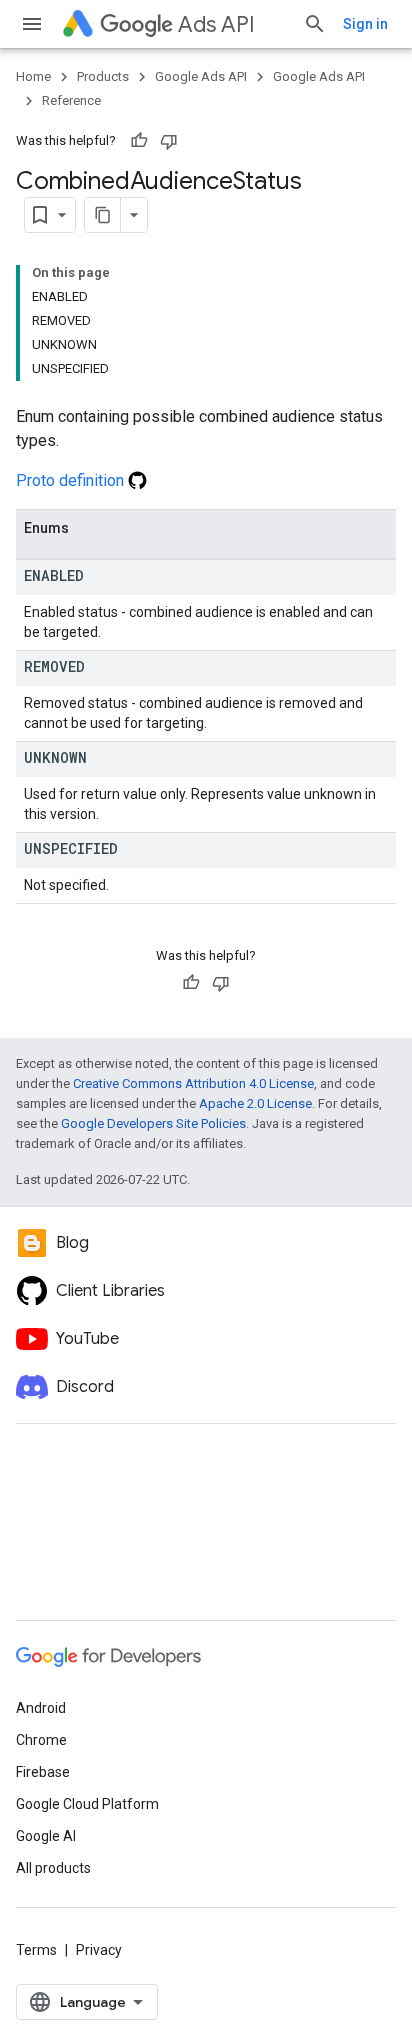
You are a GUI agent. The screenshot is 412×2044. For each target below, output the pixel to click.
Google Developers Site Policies (153, 1123)
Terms (36, 1950)
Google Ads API (201, 76)
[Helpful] (139, 141)
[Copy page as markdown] (103, 215)
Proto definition (72, 480)
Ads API (216, 24)
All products (53, 1868)
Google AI (46, 1836)
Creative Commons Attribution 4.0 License (193, 1083)
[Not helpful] (169, 141)
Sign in (365, 24)
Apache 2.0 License (255, 1103)
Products (103, 76)
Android (41, 1708)
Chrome (41, 1740)
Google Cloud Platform (87, 1804)
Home (33, 76)
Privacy (99, 1950)
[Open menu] (32, 24)
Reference (71, 100)
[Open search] (315, 24)
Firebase (43, 1772)
